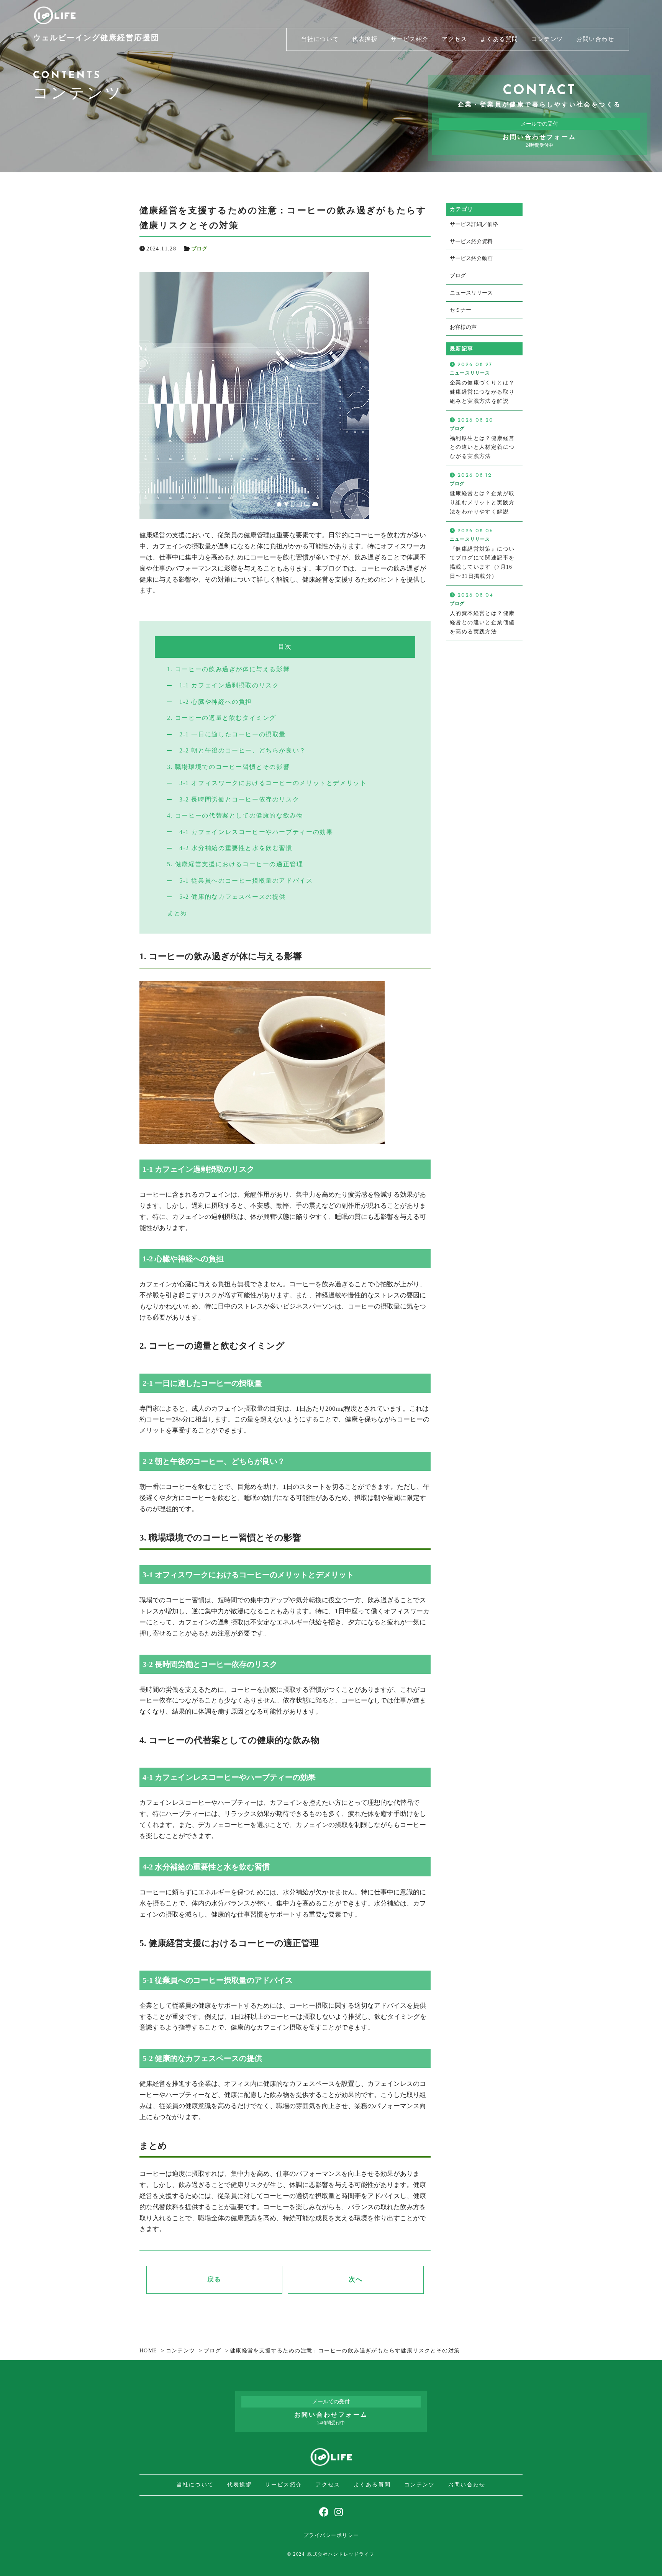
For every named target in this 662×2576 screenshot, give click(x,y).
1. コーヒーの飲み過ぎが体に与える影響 (228, 669)
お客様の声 (463, 327)
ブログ (199, 249)
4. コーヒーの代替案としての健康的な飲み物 (235, 815)
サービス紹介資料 (471, 241)
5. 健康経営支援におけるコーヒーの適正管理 (235, 864)
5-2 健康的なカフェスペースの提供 (233, 897)
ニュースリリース (471, 293)
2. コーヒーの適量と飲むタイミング (222, 718)
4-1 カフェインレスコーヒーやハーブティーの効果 (256, 832)
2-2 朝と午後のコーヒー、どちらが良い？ (243, 750)
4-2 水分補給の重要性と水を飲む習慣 (236, 848)
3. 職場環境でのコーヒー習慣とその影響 (228, 767)
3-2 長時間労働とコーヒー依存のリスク (239, 799)
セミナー (460, 310)
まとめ (177, 913)
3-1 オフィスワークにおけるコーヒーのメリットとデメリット (273, 783)
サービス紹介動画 (471, 258)
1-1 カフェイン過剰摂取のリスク (229, 685)
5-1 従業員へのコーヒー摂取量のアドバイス (246, 881)
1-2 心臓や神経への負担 (216, 702)
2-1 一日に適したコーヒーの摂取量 (233, 734)
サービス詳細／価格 (474, 224)
